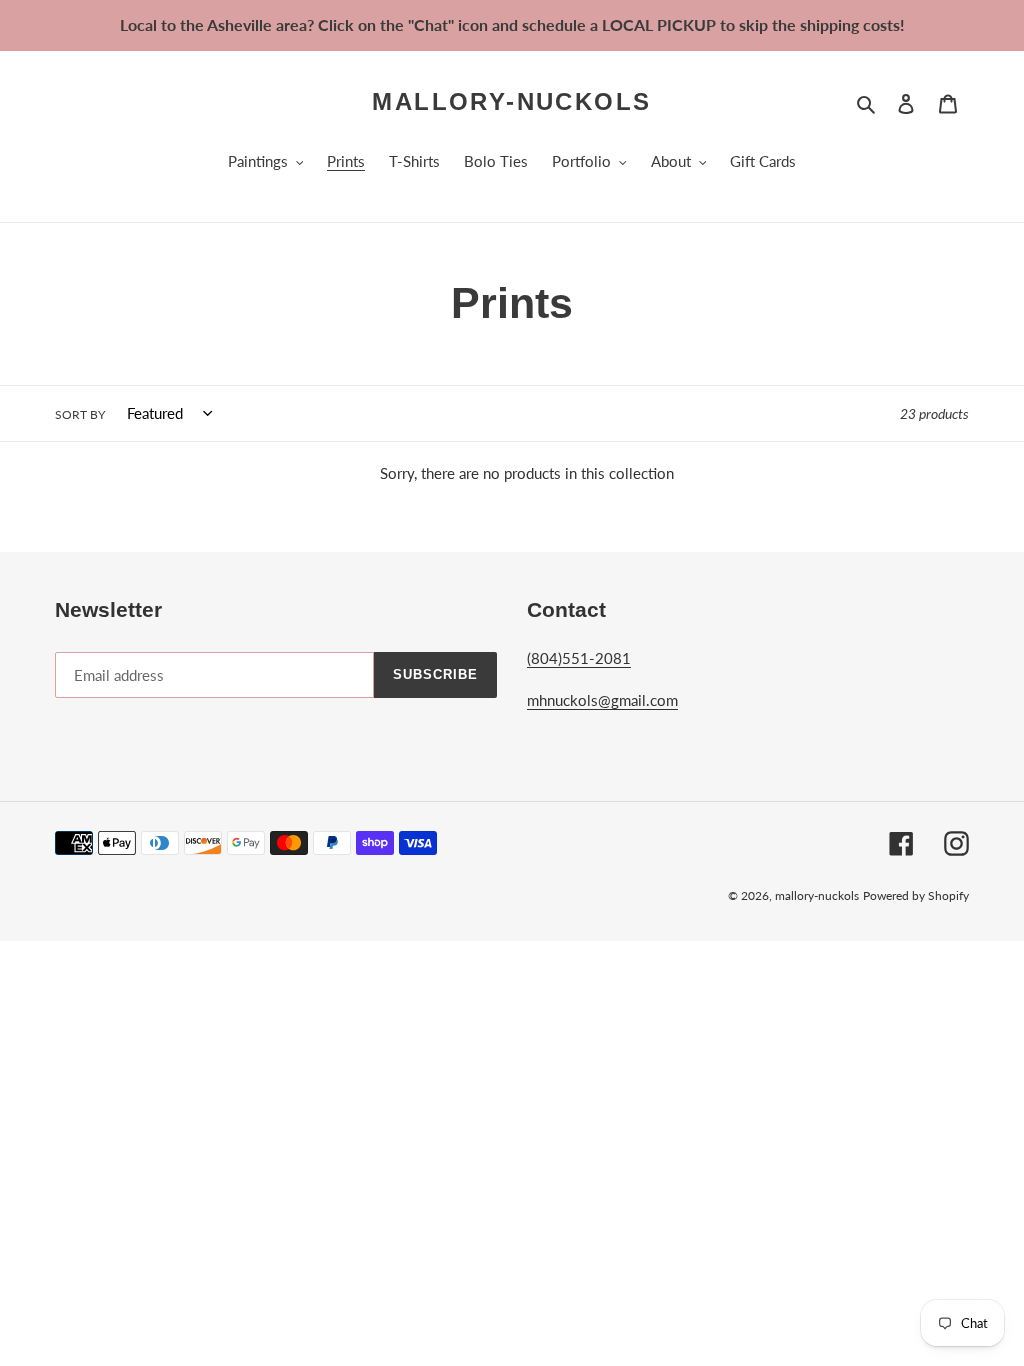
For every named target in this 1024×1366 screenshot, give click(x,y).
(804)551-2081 (579, 658)
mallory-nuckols (511, 101)
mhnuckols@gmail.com (602, 700)
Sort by (80, 414)
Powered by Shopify (916, 895)
